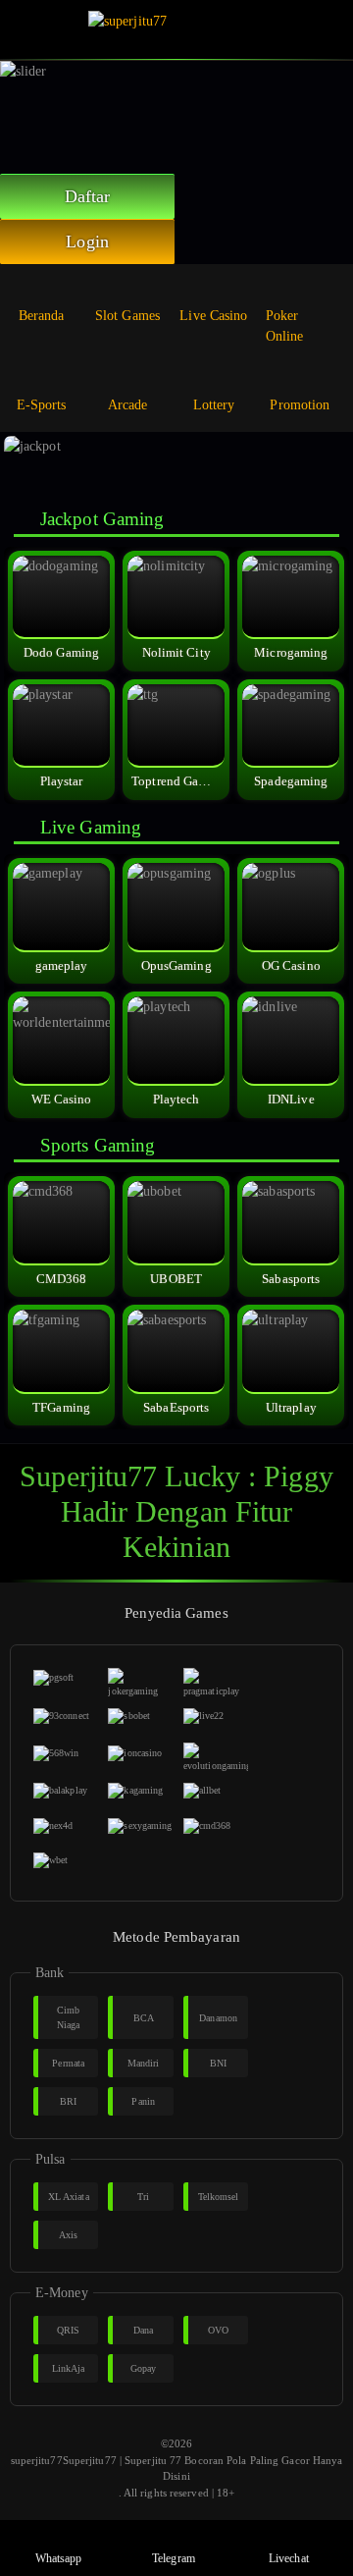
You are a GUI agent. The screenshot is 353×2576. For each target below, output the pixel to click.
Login (87, 241)
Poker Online (285, 326)
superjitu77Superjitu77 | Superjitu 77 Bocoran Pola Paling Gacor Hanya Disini (177, 2469)
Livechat (289, 2558)
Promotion (300, 405)
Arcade (128, 405)
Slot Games (127, 316)
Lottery (214, 405)
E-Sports (42, 405)
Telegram (174, 2558)
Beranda (42, 316)
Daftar (88, 196)
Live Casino (213, 316)
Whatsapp (59, 2558)
